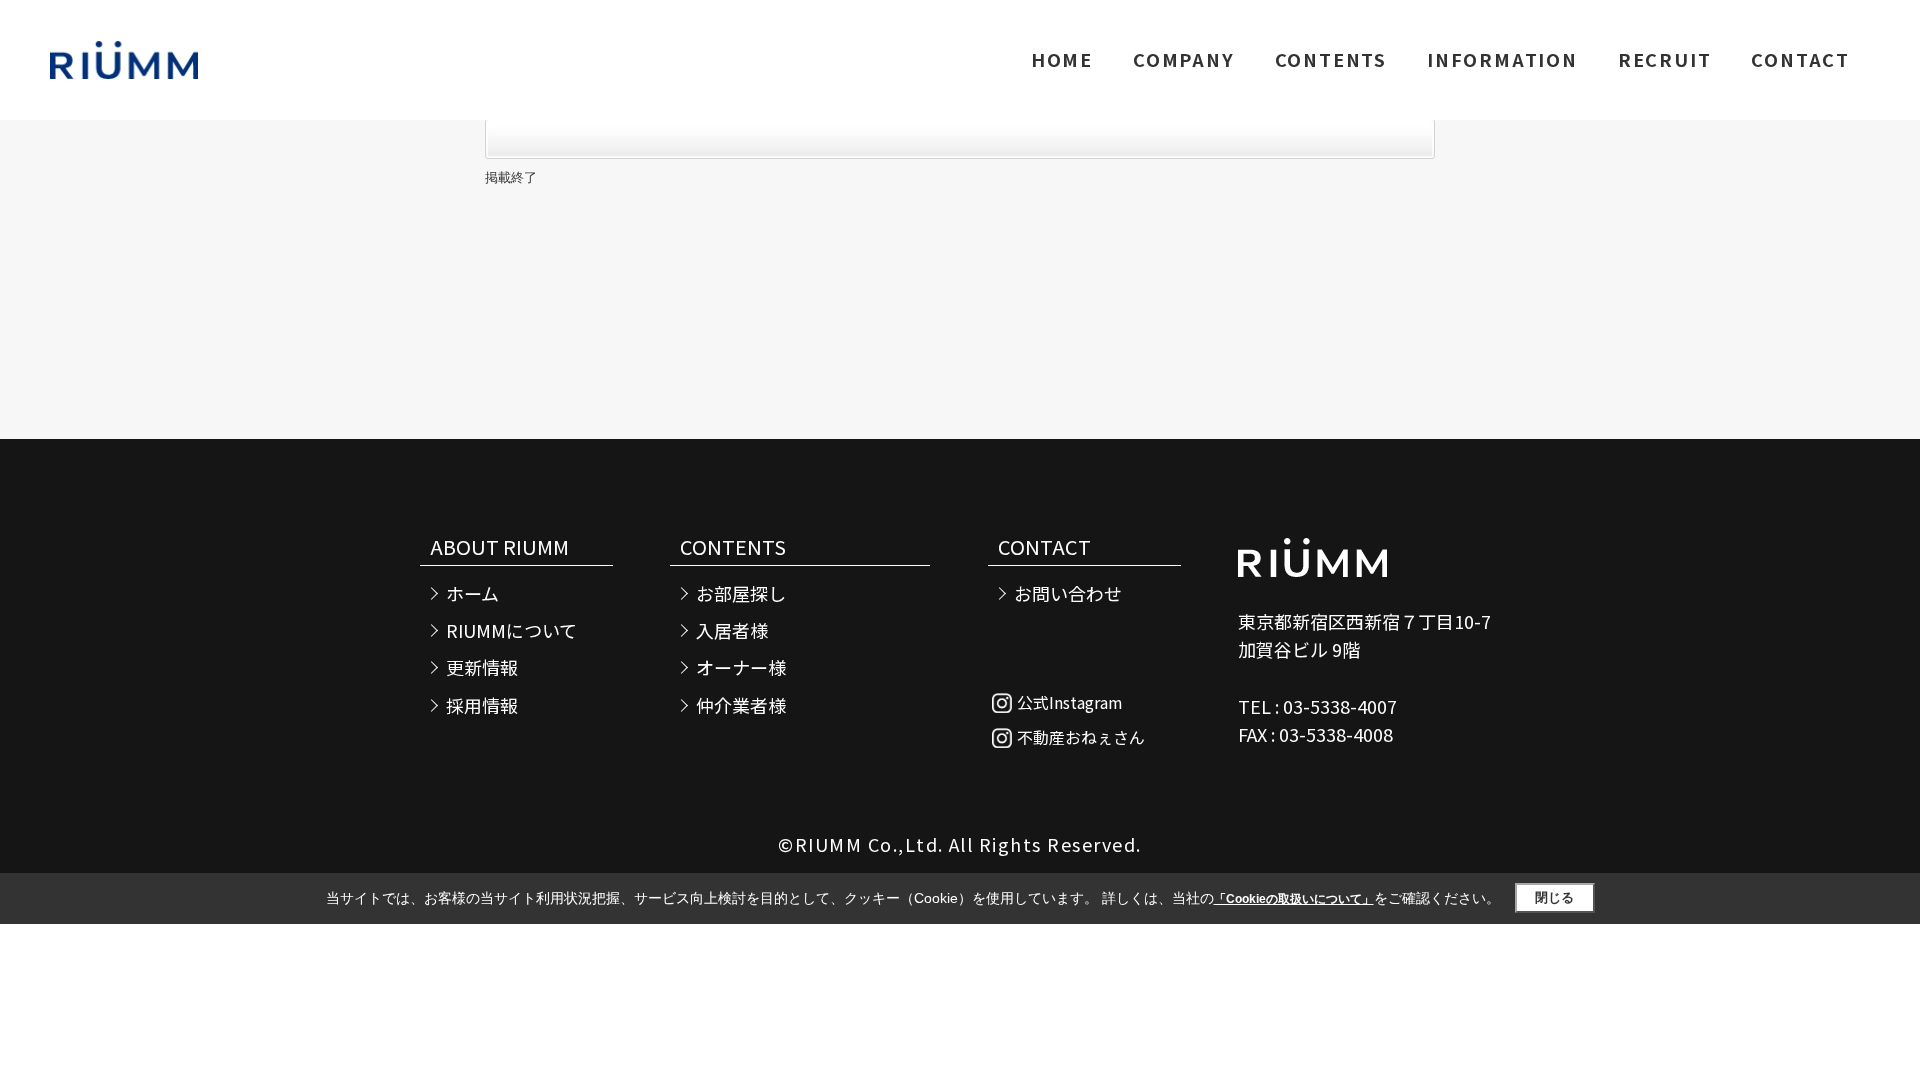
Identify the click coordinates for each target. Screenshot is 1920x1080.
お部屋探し (741, 593)
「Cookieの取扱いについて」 (1294, 899)
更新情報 (482, 667)
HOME (1062, 59)
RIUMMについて (511, 630)
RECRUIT (1665, 59)
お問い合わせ (1068, 593)
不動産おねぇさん (1081, 737)
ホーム (472, 593)
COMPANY (1184, 59)
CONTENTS (1331, 59)
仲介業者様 (741, 705)
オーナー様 (741, 667)
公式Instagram (1070, 702)
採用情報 (482, 705)
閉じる (1554, 897)
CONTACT (1800, 59)
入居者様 (732, 630)
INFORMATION (1502, 59)
